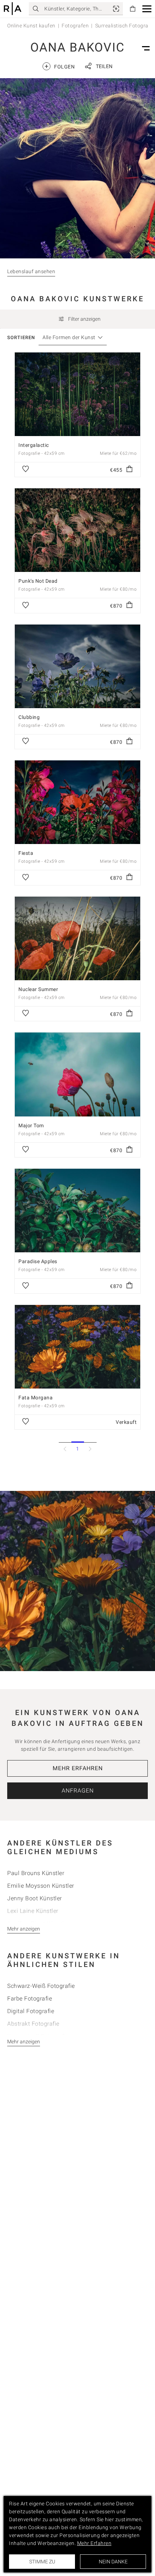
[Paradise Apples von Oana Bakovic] (77, 1211)
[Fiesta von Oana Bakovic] (77, 802)
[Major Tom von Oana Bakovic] (77, 1074)
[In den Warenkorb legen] (129, 470)
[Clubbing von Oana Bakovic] (77, 666)
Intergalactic (34, 445)
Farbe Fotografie (30, 1998)
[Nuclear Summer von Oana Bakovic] (77, 938)
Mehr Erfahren (78, 1768)
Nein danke (113, 2562)
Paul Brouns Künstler (36, 1873)
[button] (147, 9)
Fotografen (75, 26)
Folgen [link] (60, 66)
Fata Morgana (36, 1398)
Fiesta (26, 853)
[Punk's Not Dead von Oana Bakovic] (77, 530)
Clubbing (29, 717)
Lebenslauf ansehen (31, 271)
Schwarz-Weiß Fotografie (41, 1986)
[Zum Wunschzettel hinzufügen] (26, 470)
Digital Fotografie (31, 2011)
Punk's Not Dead (38, 581)
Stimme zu (42, 2562)
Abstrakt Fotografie (33, 2024)
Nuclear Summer (38, 989)
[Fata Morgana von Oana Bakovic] (77, 1347)
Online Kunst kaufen (31, 26)
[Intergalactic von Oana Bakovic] (77, 394)
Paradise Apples (38, 1261)
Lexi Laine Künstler (33, 1911)
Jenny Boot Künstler (35, 1898)
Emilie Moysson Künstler (41, 1886)
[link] (116, 9)
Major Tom (31, 1125)
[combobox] (69, 337)
